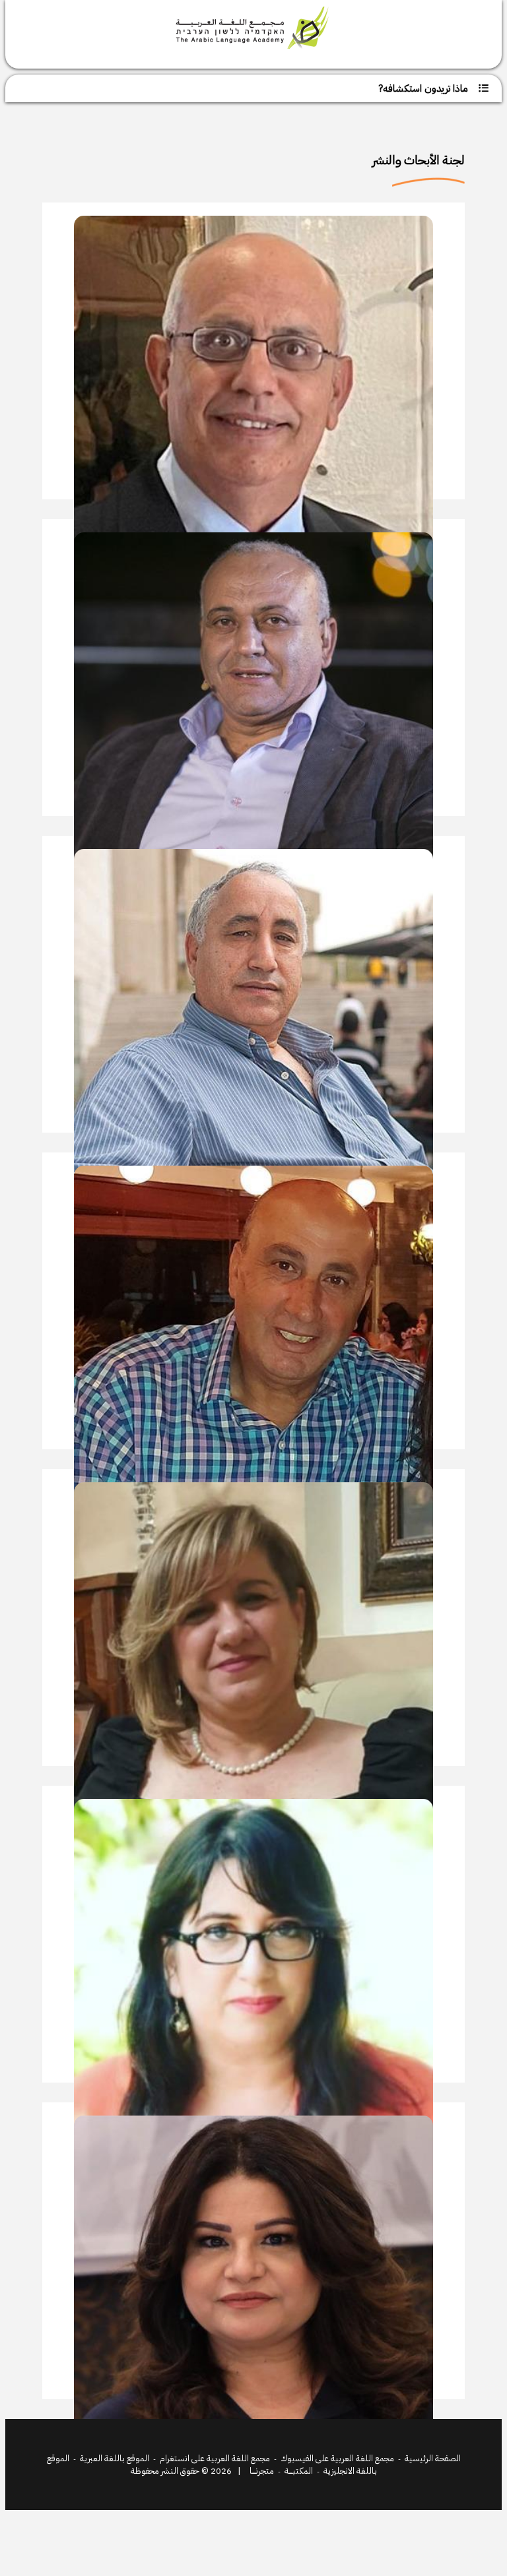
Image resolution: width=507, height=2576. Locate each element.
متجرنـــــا (262, 2471)
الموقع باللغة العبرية (115, 2458)
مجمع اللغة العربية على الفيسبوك (337, 2458)
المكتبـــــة (299, 2471)
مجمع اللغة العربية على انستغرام (215, 2458)
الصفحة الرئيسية (433, 2458)
